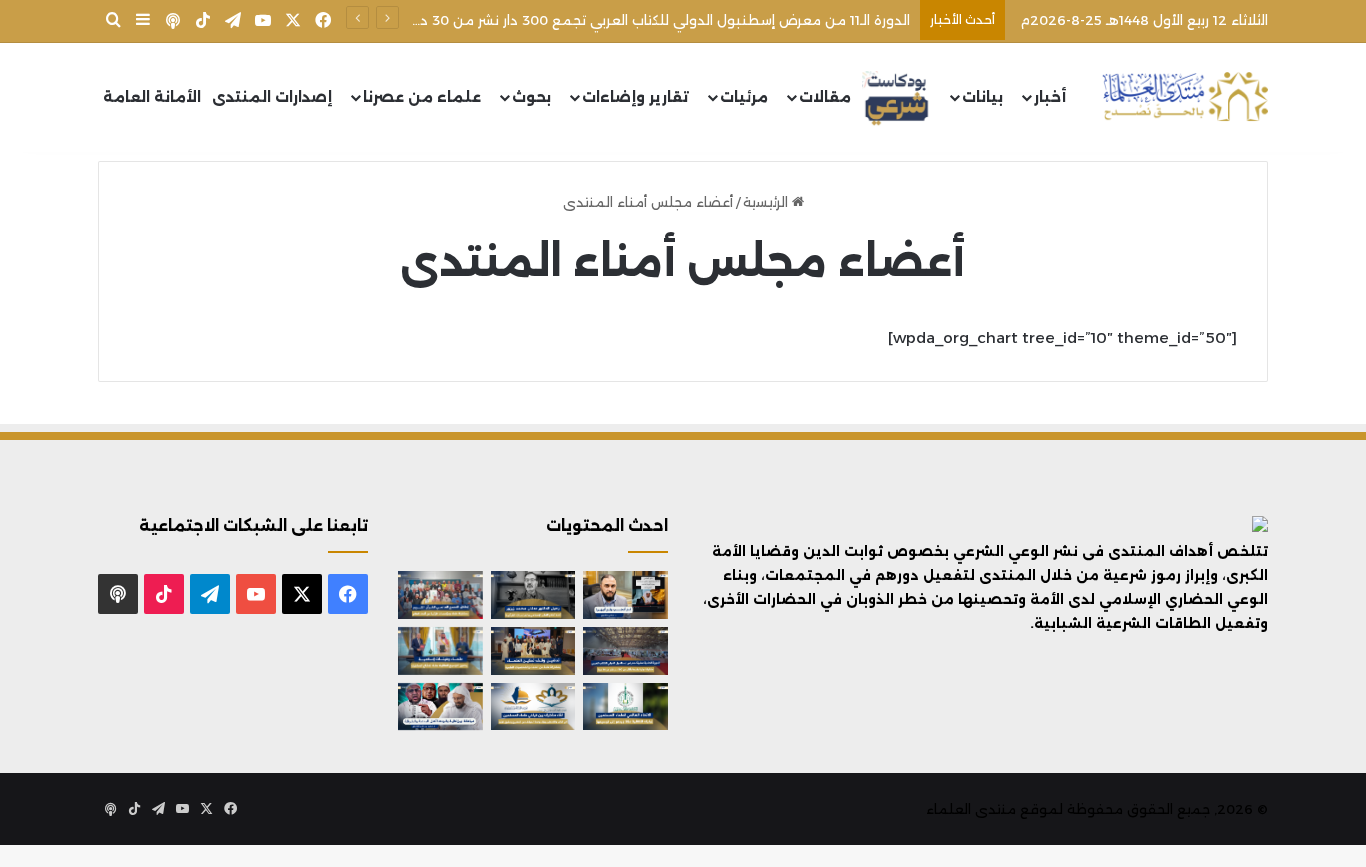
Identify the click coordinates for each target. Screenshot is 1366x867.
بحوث (531, 97)
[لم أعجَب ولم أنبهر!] (625, 595)
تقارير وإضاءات (635, 97)
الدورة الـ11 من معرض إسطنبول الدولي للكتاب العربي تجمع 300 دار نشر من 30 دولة (654, 20)
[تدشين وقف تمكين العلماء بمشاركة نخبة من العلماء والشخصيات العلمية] (533, 651)
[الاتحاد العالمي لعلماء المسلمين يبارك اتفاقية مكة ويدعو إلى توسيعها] (625, 707)
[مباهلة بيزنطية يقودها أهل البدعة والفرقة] (440, 707)
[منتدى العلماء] (1185, 97)
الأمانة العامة (152, 97)
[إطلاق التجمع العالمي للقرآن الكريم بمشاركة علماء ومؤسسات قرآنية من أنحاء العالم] (440, 595)
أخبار (1050, 97)
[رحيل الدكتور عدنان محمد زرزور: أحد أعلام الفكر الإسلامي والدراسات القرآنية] (533, 595)
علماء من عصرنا (422, 97)
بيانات (982, 97)
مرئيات (744, 97)
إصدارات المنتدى (272, 97)
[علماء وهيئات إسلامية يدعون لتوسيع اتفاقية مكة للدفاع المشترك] (440, 651)
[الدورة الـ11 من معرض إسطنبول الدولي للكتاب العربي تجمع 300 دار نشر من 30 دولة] (625, 651)
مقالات (825, 97)
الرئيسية (767, 202)
